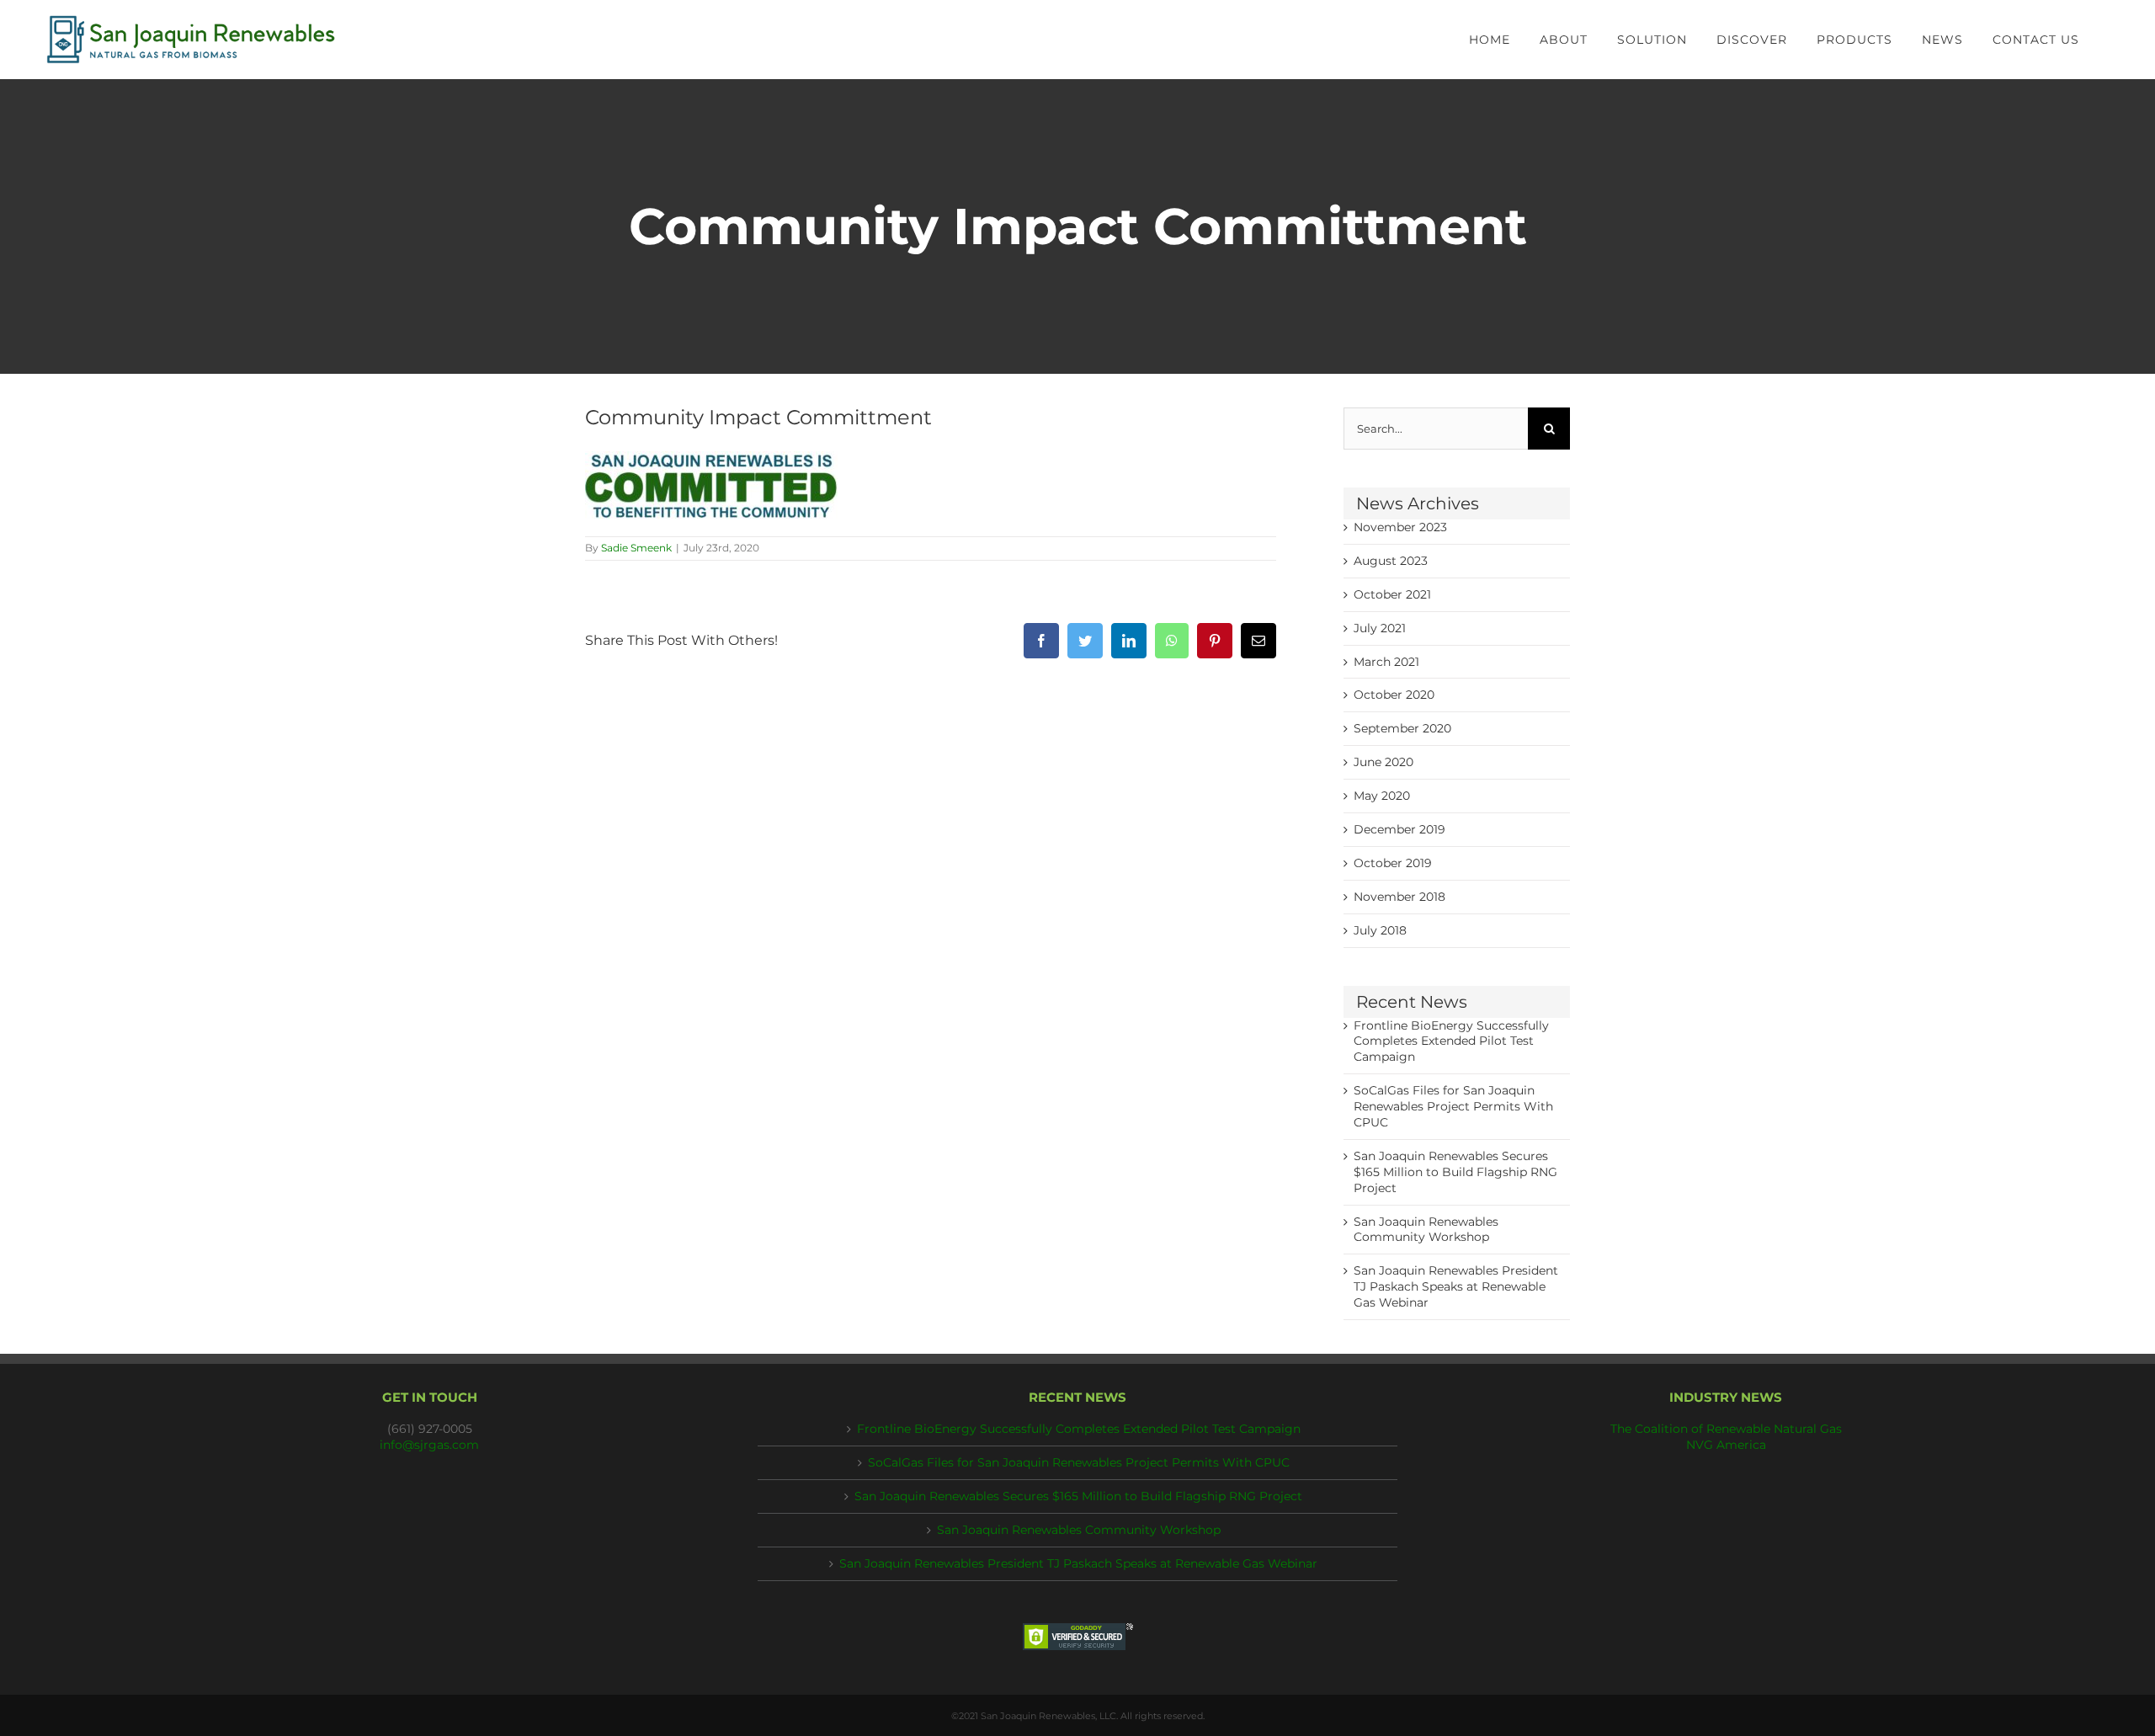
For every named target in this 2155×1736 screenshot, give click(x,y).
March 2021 (1386, 662)
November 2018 (1399, 897)
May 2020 (1382, 796)
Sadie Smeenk (636, 548)
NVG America (1726, 1445)
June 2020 (1383, 762)
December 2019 (1399, 829)
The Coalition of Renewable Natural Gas (1726, 1429)
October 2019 (1393, 863)
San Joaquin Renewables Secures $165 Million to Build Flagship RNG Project (1455, 1172)
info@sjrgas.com (429, 1445)
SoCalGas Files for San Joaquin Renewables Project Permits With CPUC (1453, 1106)
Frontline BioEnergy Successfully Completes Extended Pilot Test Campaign (1451, 1041)
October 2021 (1392, 594)
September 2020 (1402, 728)
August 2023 (1391, 561)
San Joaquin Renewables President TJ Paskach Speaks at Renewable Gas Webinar (1456, 1286)
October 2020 (1394, 695)
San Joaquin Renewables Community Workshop (1079, 1530)
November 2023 (1400, 527)
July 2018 (1380, 930)
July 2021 (1380, 628)
